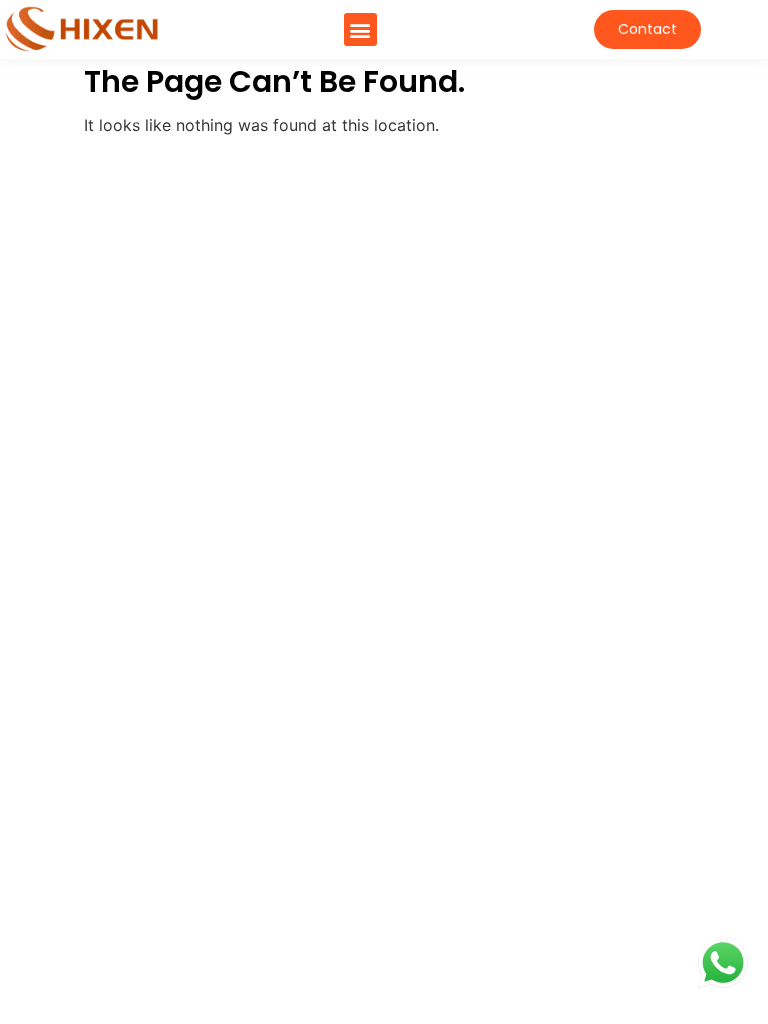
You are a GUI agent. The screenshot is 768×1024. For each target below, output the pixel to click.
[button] (360, 29)
